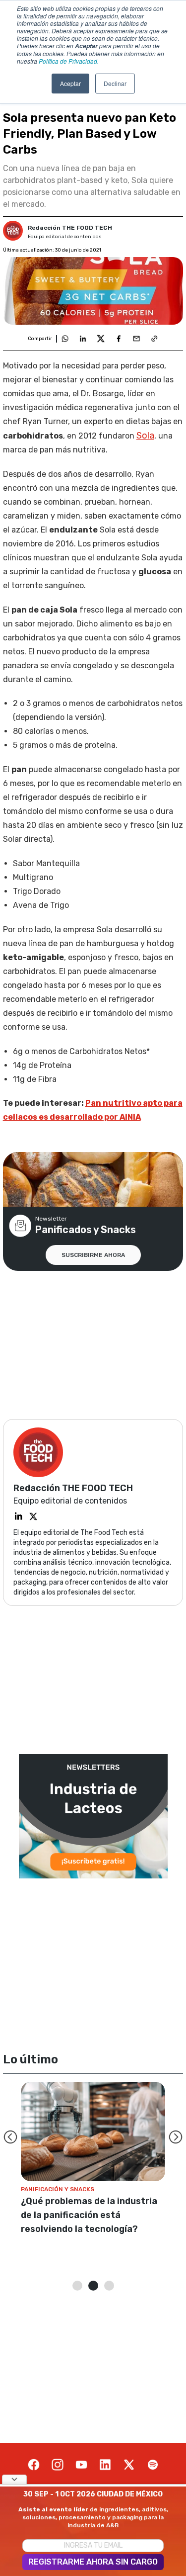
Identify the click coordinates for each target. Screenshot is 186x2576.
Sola (145, 436)
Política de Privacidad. (69, 61)
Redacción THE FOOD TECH (70, 228)
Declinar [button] (115, 83)
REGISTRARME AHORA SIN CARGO (93, 2562)
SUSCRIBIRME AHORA (93, 1255)
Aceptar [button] (70, 83)
